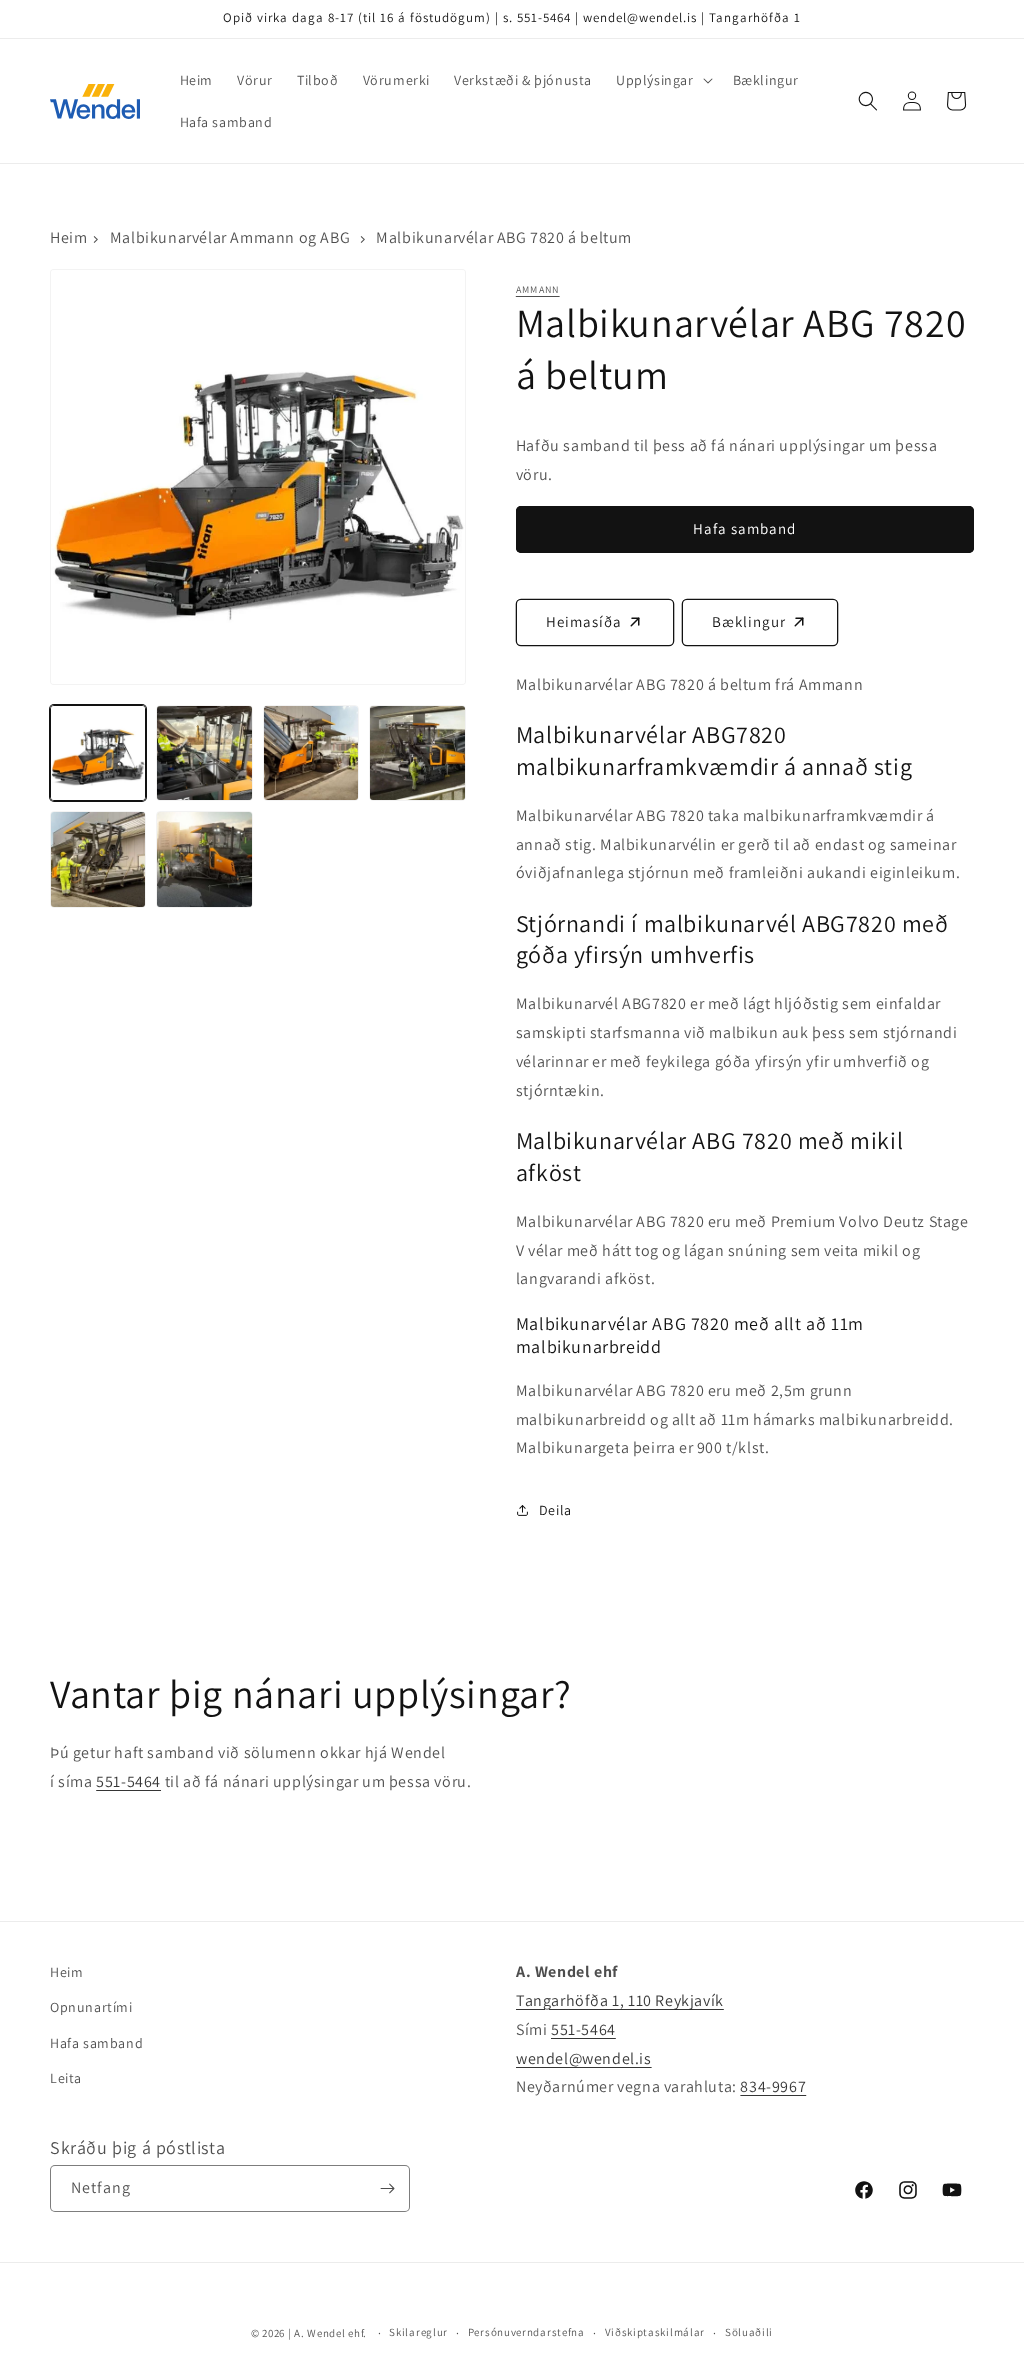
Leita (66, 2078)
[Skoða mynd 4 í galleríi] (417, 753)
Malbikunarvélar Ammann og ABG (230, 237)
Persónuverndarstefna (526, 2332)
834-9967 (773, 2086)
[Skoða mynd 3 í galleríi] (311, 753)
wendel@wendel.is (584, 2058)
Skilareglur (418, 2332)
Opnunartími (91, 2007)
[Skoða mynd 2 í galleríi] (204, 753)
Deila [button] (555, 1510)
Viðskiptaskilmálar (655, 2332)
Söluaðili (749, 2332)
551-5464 (128, 1781)
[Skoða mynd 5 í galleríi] (98, 859)
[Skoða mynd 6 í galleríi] (204, 859)
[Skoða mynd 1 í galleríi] (98, 753)
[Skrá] (387, 2188)
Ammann (538, 289)
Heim (68, 237)
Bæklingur (749, 621)
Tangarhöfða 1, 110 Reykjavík (620, 2000)
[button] (662, 80)
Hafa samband (96, 2043)
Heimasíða (584, 621)
